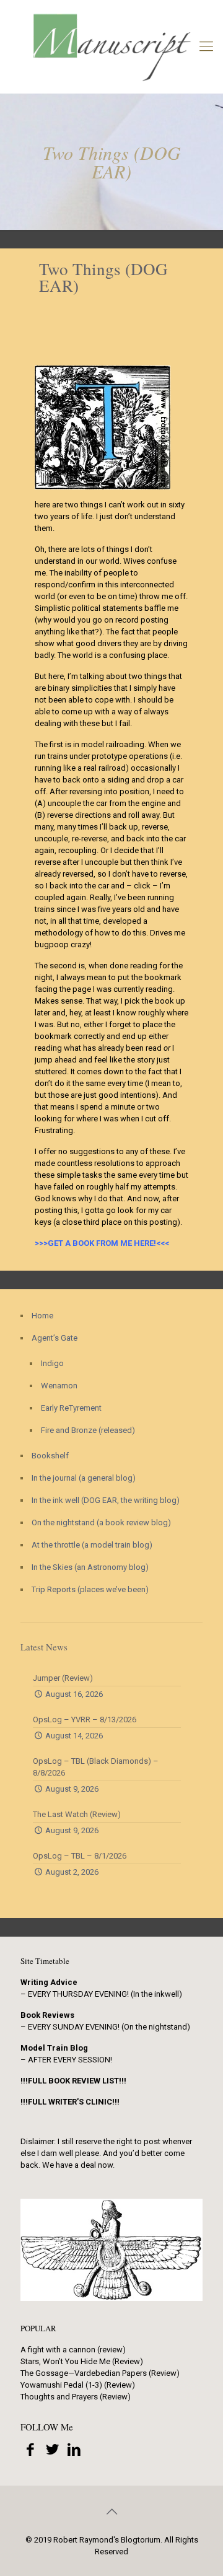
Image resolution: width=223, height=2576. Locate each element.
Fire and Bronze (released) (88, 1430)
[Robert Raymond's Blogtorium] (111, 46)
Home (42, 1316)
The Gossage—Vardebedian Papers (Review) (100, 2373)
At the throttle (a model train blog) (92, 1545)
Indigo (52, 1363)
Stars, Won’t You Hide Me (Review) (82, 2361)
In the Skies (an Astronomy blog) (90, 1567)
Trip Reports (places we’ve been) (90, 1589)
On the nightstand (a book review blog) (101, 1522)
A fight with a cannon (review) (73, 2350)
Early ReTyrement (71, 1408)
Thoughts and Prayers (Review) (76, 2397)
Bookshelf (50, 1456)
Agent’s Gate (55, 1338)
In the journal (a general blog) (84, 1478)
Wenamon (59, 1386)
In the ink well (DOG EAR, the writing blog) (106, 1500)
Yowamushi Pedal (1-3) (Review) (78, 2385)
